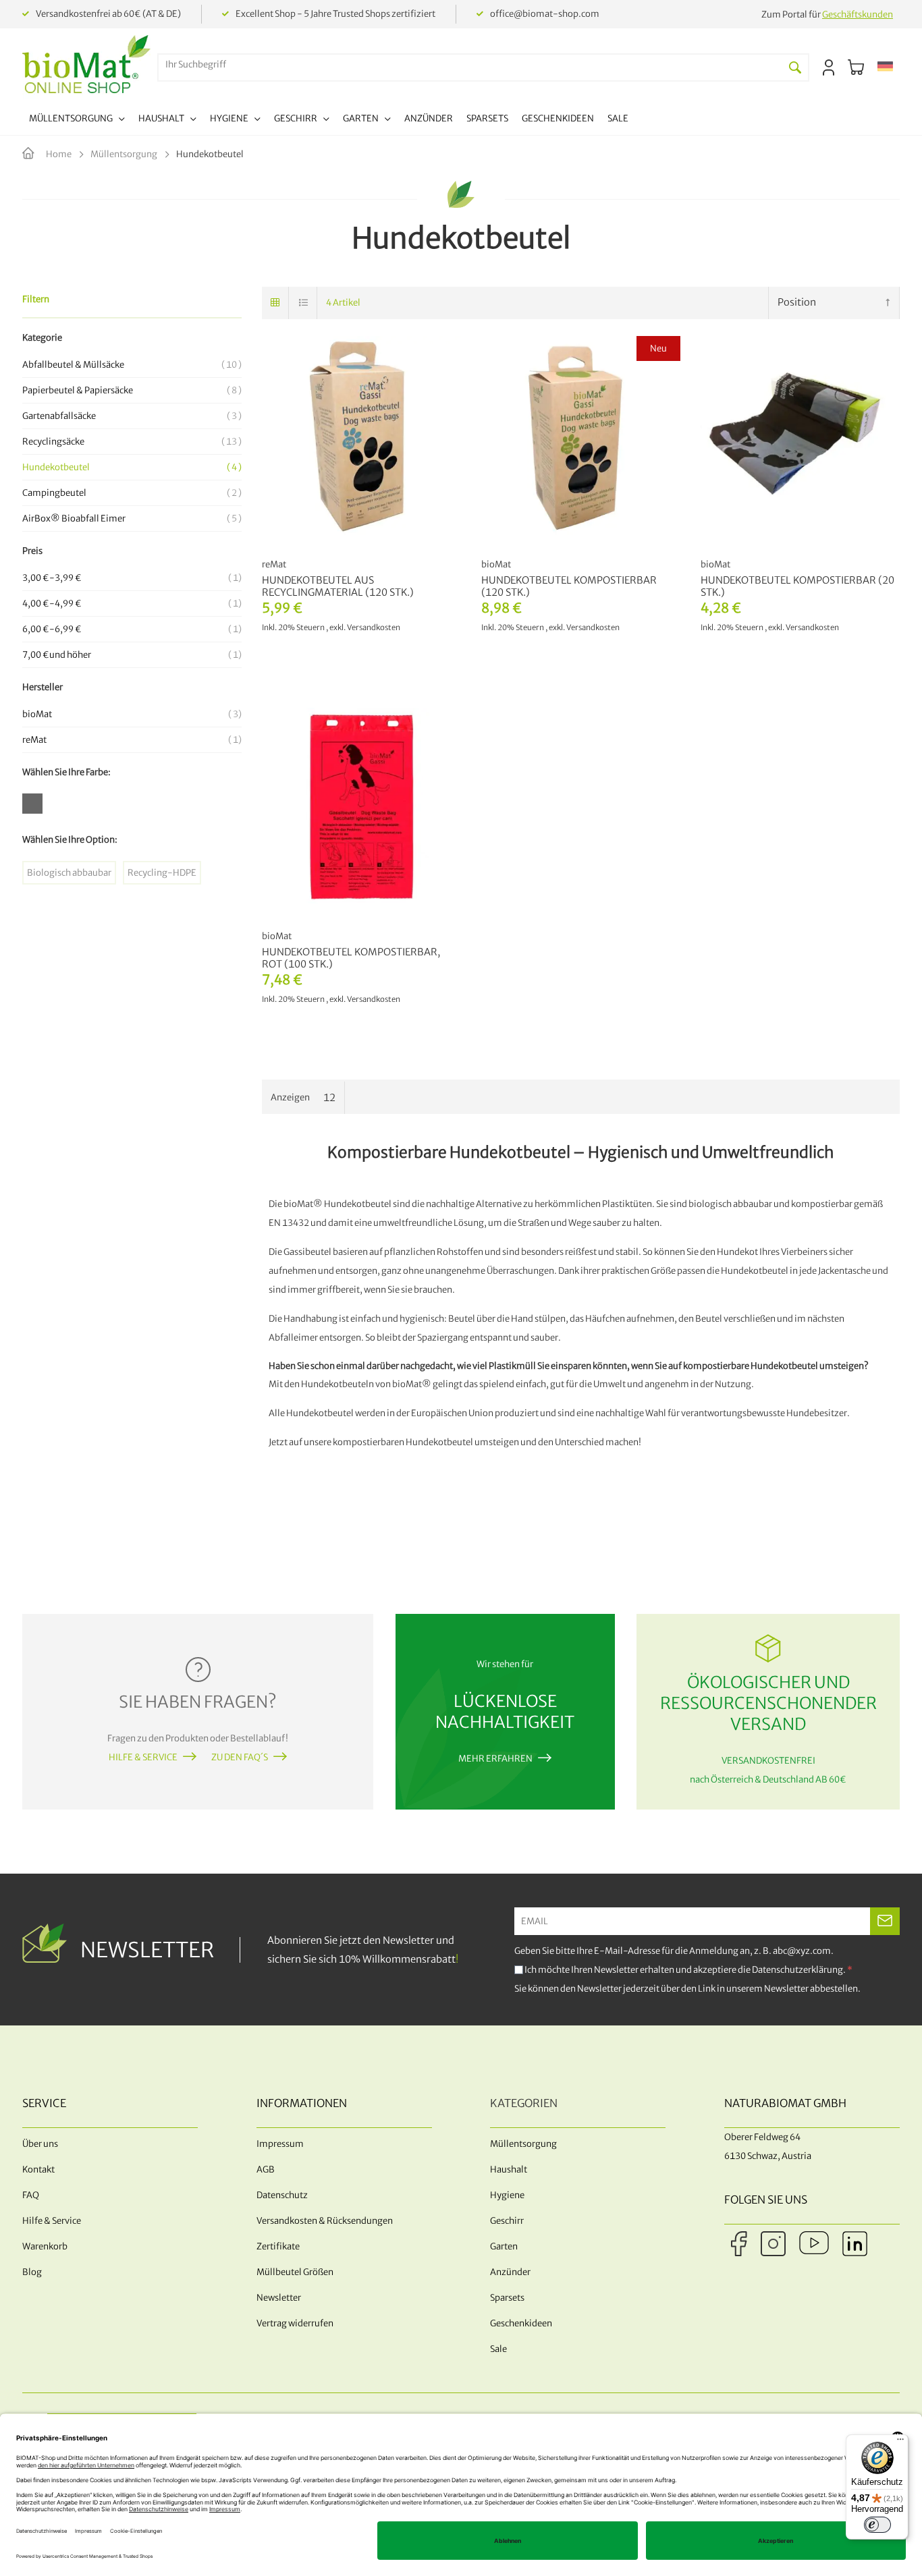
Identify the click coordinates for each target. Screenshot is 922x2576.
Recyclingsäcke (130, 442)
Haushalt (509, 2169)
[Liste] (304, 303)
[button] (885, 67)
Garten (504, 2246)
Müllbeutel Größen (295, 2272)
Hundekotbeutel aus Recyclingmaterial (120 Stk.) (338, 586)
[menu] (329, 120)
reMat (130, 740)
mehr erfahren (495, 1759)
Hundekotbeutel (130, 467)
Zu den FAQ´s (240, 1757)
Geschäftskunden (858, 15)
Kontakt (38, 2169)
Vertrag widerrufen (295, 2323)
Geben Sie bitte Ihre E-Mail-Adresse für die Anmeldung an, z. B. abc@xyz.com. (674, 1951)
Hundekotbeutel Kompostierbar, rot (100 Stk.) (351, 958)
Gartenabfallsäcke (130, 416)
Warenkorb (45, 2246)
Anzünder (510, 2272)
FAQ (31, 2195)
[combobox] (470, 64)
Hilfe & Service (143, 1757)
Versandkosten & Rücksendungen (325, 2221)
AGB (266, 2169)
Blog (32, 2272)
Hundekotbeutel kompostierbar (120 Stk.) (569, 586)
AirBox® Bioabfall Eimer (130, 519)
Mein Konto (829, 67)
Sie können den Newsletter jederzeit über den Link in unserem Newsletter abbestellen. (687, 1989)
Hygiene (507, 2195)
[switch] (877, 2525)
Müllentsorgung (125, 154)
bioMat (130, 714)
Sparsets (507, 2298)
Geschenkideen (521, 2323)
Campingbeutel (130, 493)
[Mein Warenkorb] (856, 67)
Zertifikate (278, 2246)
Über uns (40, 2144)
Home (59, 154)
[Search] (795, 67)
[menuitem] (77, 120)
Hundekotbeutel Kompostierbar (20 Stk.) (797, 586)
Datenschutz (282, 2195)
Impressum (280, 2144)
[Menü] (900, 2442)
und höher (130, 655)
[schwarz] (36, 807)
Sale (498, 2349)
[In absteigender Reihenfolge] (888, 303)
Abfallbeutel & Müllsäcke (130, 365)
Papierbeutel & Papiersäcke (130, 390)
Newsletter (279, 2298)
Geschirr (507, 2221)
